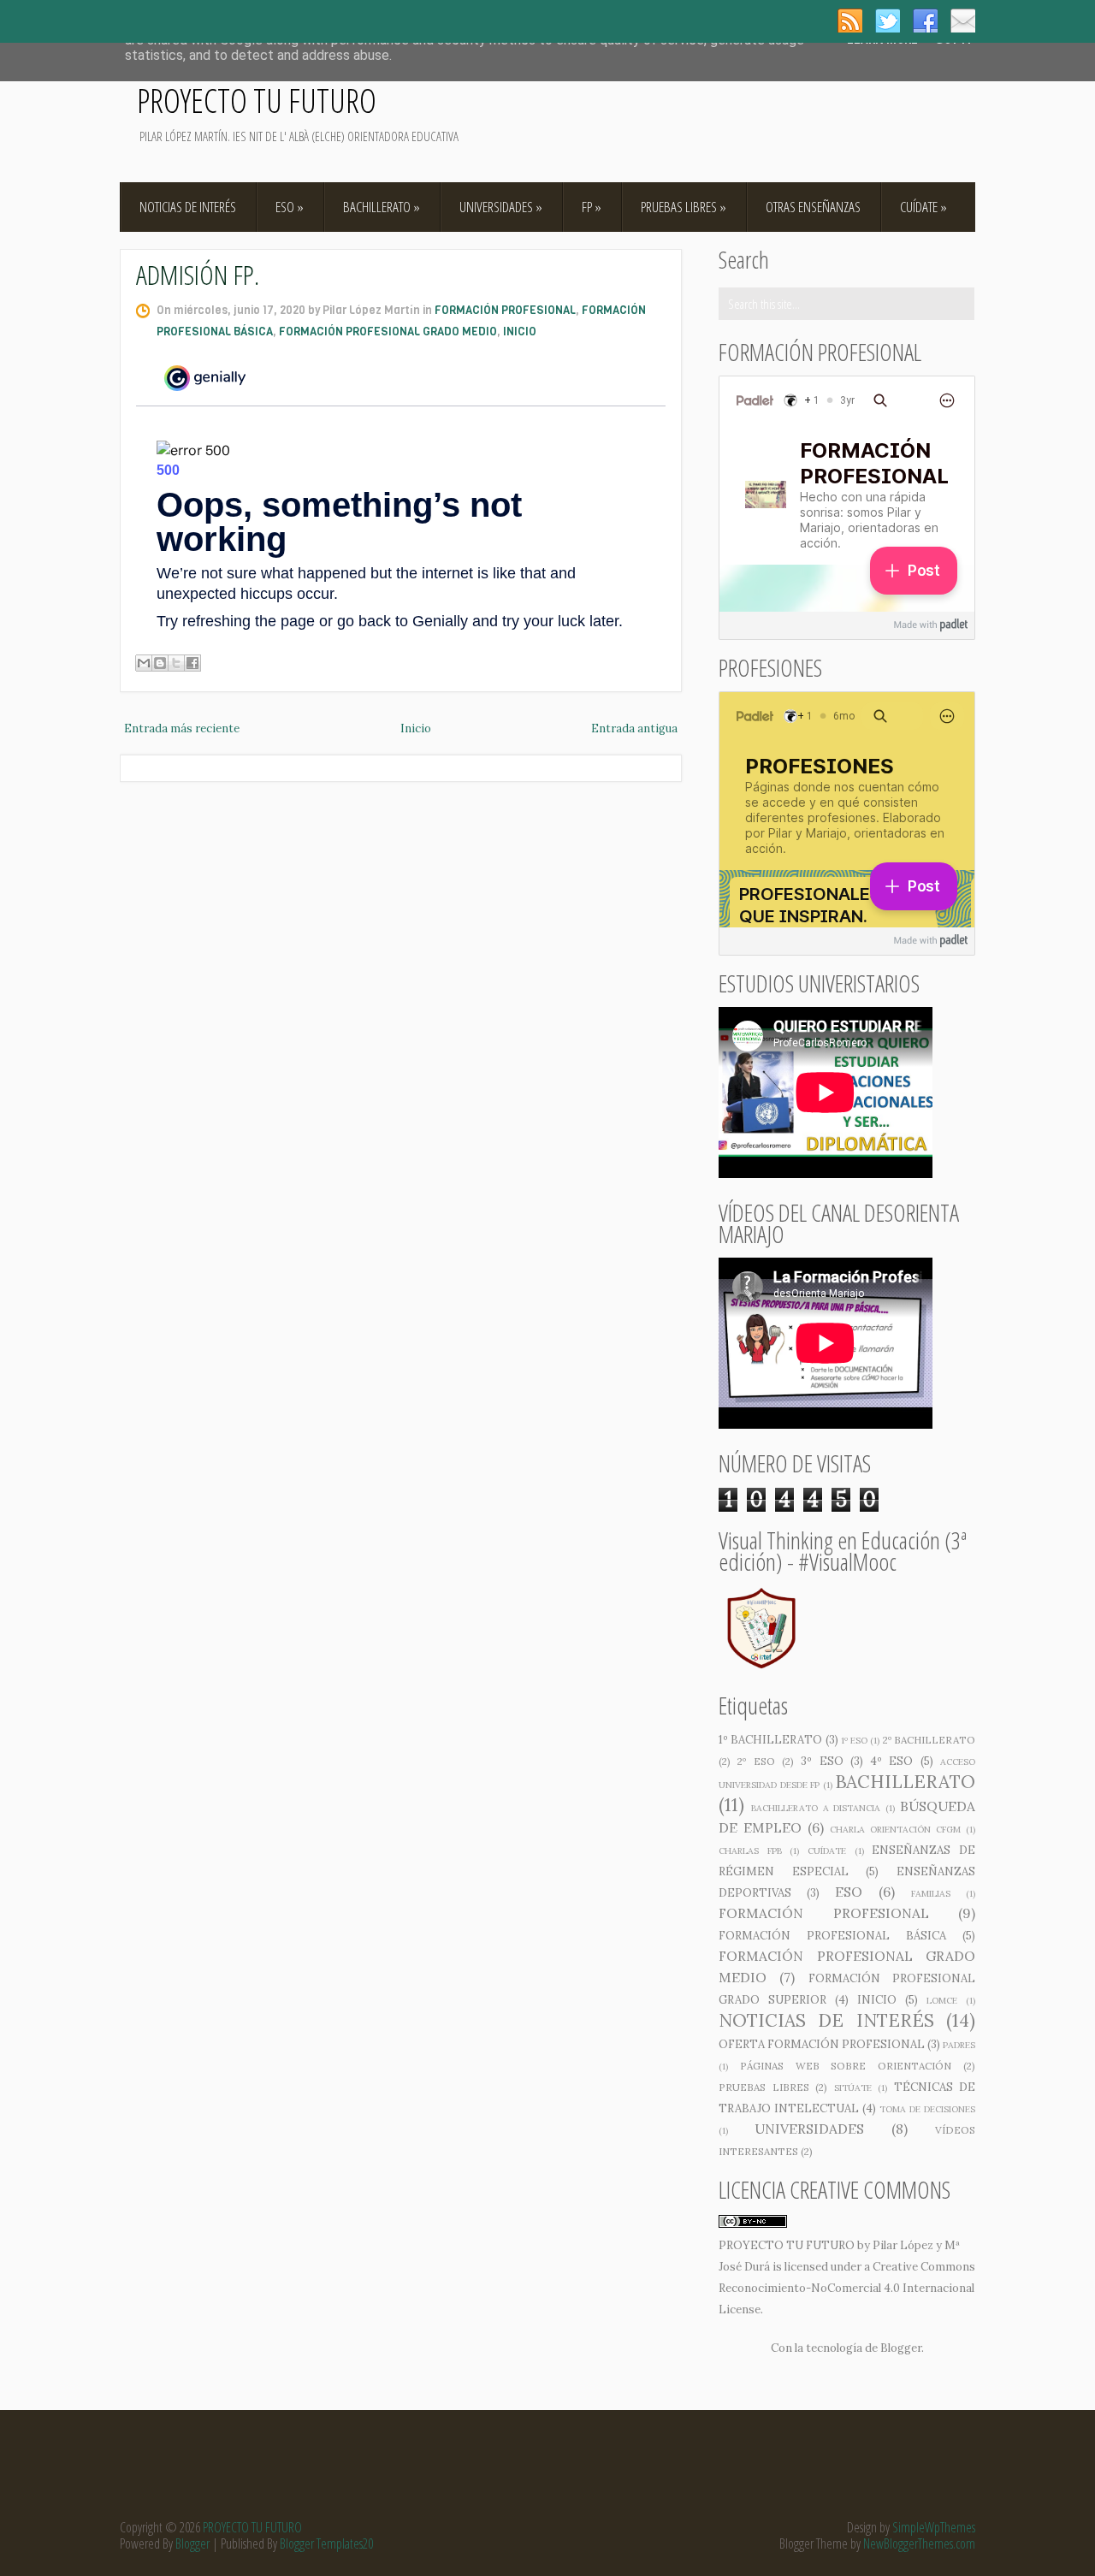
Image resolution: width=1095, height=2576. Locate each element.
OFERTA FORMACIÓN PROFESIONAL (822, 2044)
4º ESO (891, 1761)
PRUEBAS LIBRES (684, 207)
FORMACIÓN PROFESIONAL (505, 310)
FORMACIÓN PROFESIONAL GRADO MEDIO (388, 332)
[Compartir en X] (176, 663)
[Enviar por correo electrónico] (144, 663)
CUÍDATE (923, 207)
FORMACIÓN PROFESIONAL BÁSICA (832, 1936)
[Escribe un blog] (160, 663)
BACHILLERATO (382, 207)
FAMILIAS (931, 1894)
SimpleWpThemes (934, 2527)
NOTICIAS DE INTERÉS (188, 207)
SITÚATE (853, 2088)
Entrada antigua (634, 728)
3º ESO (822, 1761)
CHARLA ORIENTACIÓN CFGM (895, 1830)
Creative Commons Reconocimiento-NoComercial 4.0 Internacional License (847, 2288)
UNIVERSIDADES (501, 207)
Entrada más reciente (182, 728)
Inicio (416, 728)
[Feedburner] (963, 21)
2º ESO (756, 1761)
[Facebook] (925, 21)
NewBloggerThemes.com (919, 2543)
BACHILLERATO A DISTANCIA (816, 1808)
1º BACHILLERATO (770, 1740)
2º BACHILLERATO (929, 1740)
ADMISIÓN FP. (198, 274)
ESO (290, 207)
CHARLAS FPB (750, 1851)
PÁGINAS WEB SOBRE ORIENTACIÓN (846, 2066)
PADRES (959, 2045)
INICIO (520, 332)
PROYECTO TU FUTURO (257, 100)
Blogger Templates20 (326, 2543)
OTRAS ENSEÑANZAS (813, 207)
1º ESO (854, 1741)
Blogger (901, 2348)
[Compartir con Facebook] (192, 663)
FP (592, 207)
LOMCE (942, 2001)
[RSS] (850, 21)
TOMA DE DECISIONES (927, 2109)
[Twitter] (888, 21)
